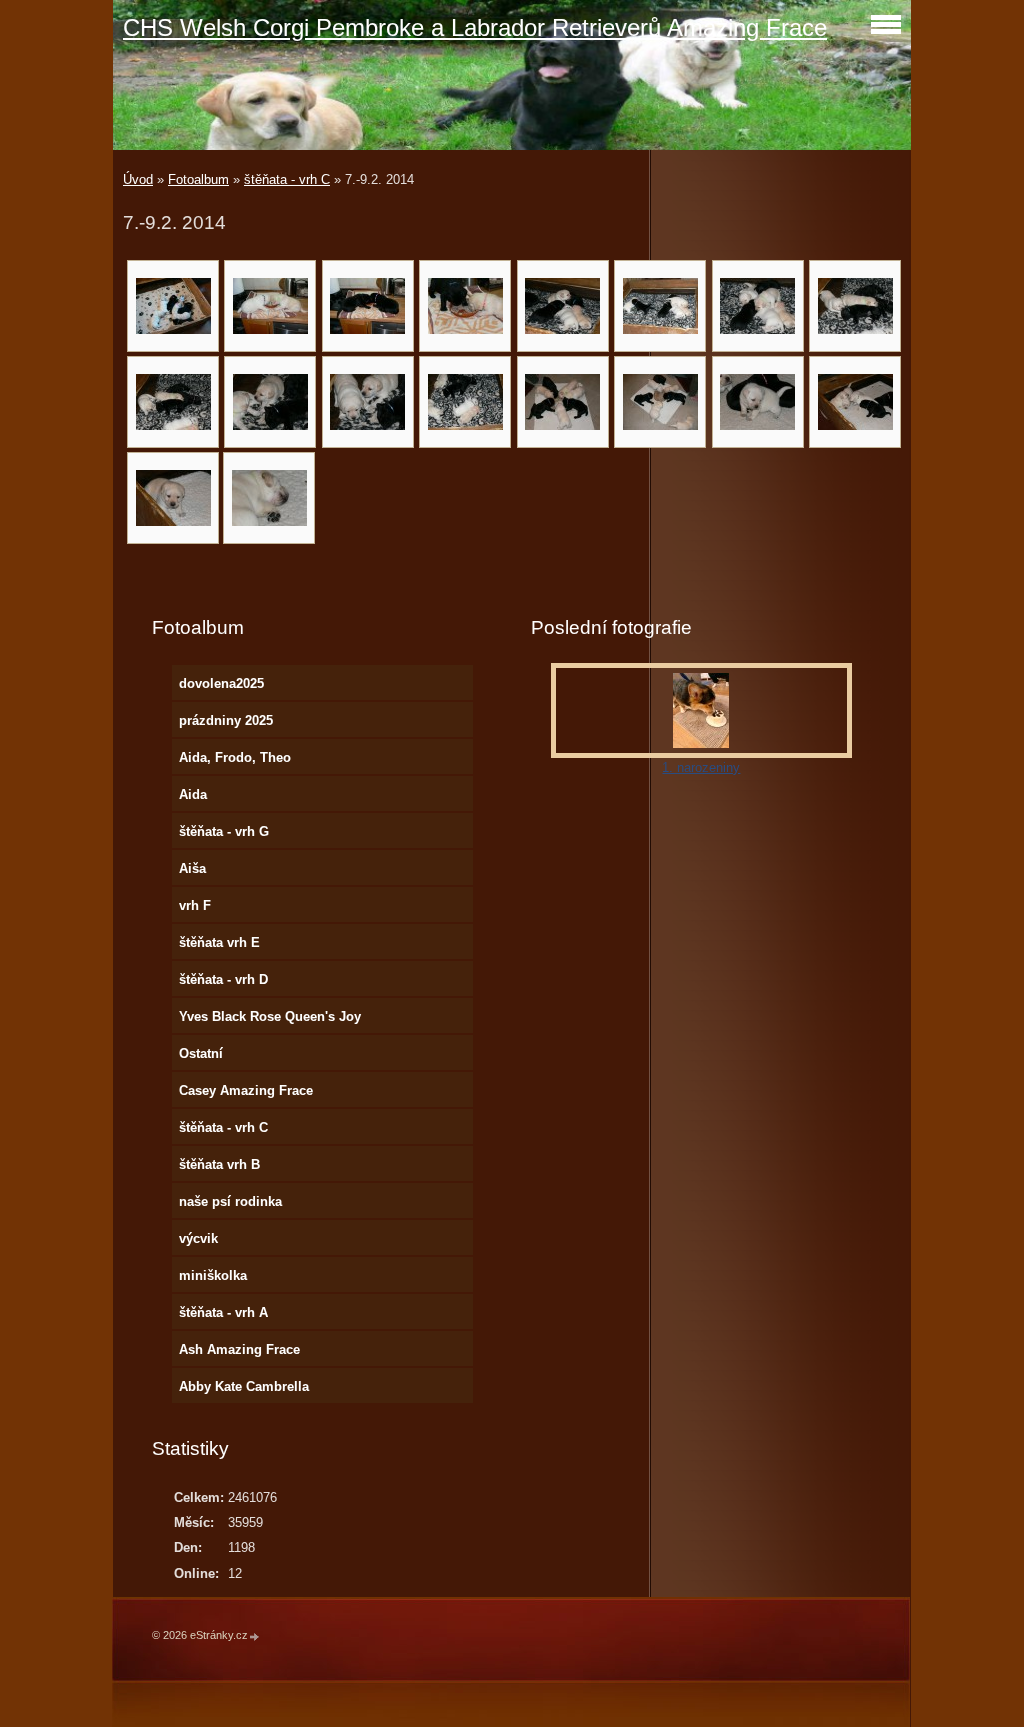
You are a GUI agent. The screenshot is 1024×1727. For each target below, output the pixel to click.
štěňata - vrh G (224, 831)
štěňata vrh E (219, 942)
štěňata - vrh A (223, 1312)
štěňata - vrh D (223, 979)
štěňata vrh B (219, 1164)
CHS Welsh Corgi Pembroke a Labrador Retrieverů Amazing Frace (475, 27)
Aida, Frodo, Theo (235, 757)
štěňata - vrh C (287, 179)
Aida (193, 794)
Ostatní (201, 1053)
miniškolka (213, 1275)
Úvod (138, 179)
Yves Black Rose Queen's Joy (270, 1016)
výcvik (198, 1238)
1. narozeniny (701, 767)
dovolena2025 (221, 683)
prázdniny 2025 (226, 720)
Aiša (192, 868)
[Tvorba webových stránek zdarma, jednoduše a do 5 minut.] (255, 1636)
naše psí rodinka (230, 1201)
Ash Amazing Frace (239, 1349)
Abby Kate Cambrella (244, 1386)
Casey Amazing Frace (246, 1090)
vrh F (195, 905)
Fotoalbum (198, 179)
